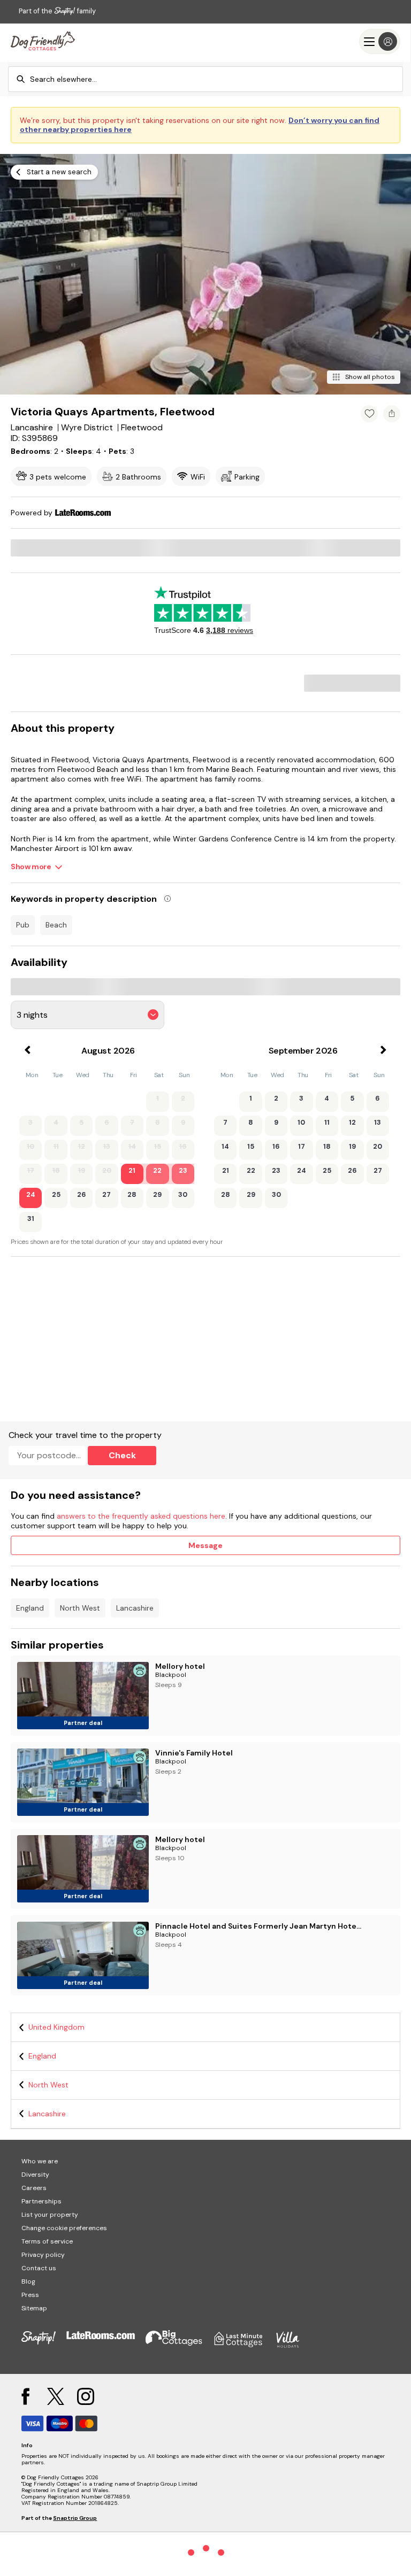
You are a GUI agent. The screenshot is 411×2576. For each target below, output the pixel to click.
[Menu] (380, 41)
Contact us (39, 2268)
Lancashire (135, 1608)
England (30, 1608)
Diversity (35, 2175)
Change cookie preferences (64, 2228)
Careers (34, 2188)
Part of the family (57, 11)
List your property (50, 2215)
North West (80, 1608)
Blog (28, 2281)
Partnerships (41, 2201)
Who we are (40, 2161)
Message (205, 1545)
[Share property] (392, 414)
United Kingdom (56, 2027)
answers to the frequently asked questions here (141, 1516)
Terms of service (47, 2241)
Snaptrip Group (75, 2518)
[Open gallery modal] (205, 274)
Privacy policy (43, 2255)
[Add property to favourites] (369, 414)
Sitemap (34, 2308)
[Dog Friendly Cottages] (43, 41)
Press (30, 2295)
